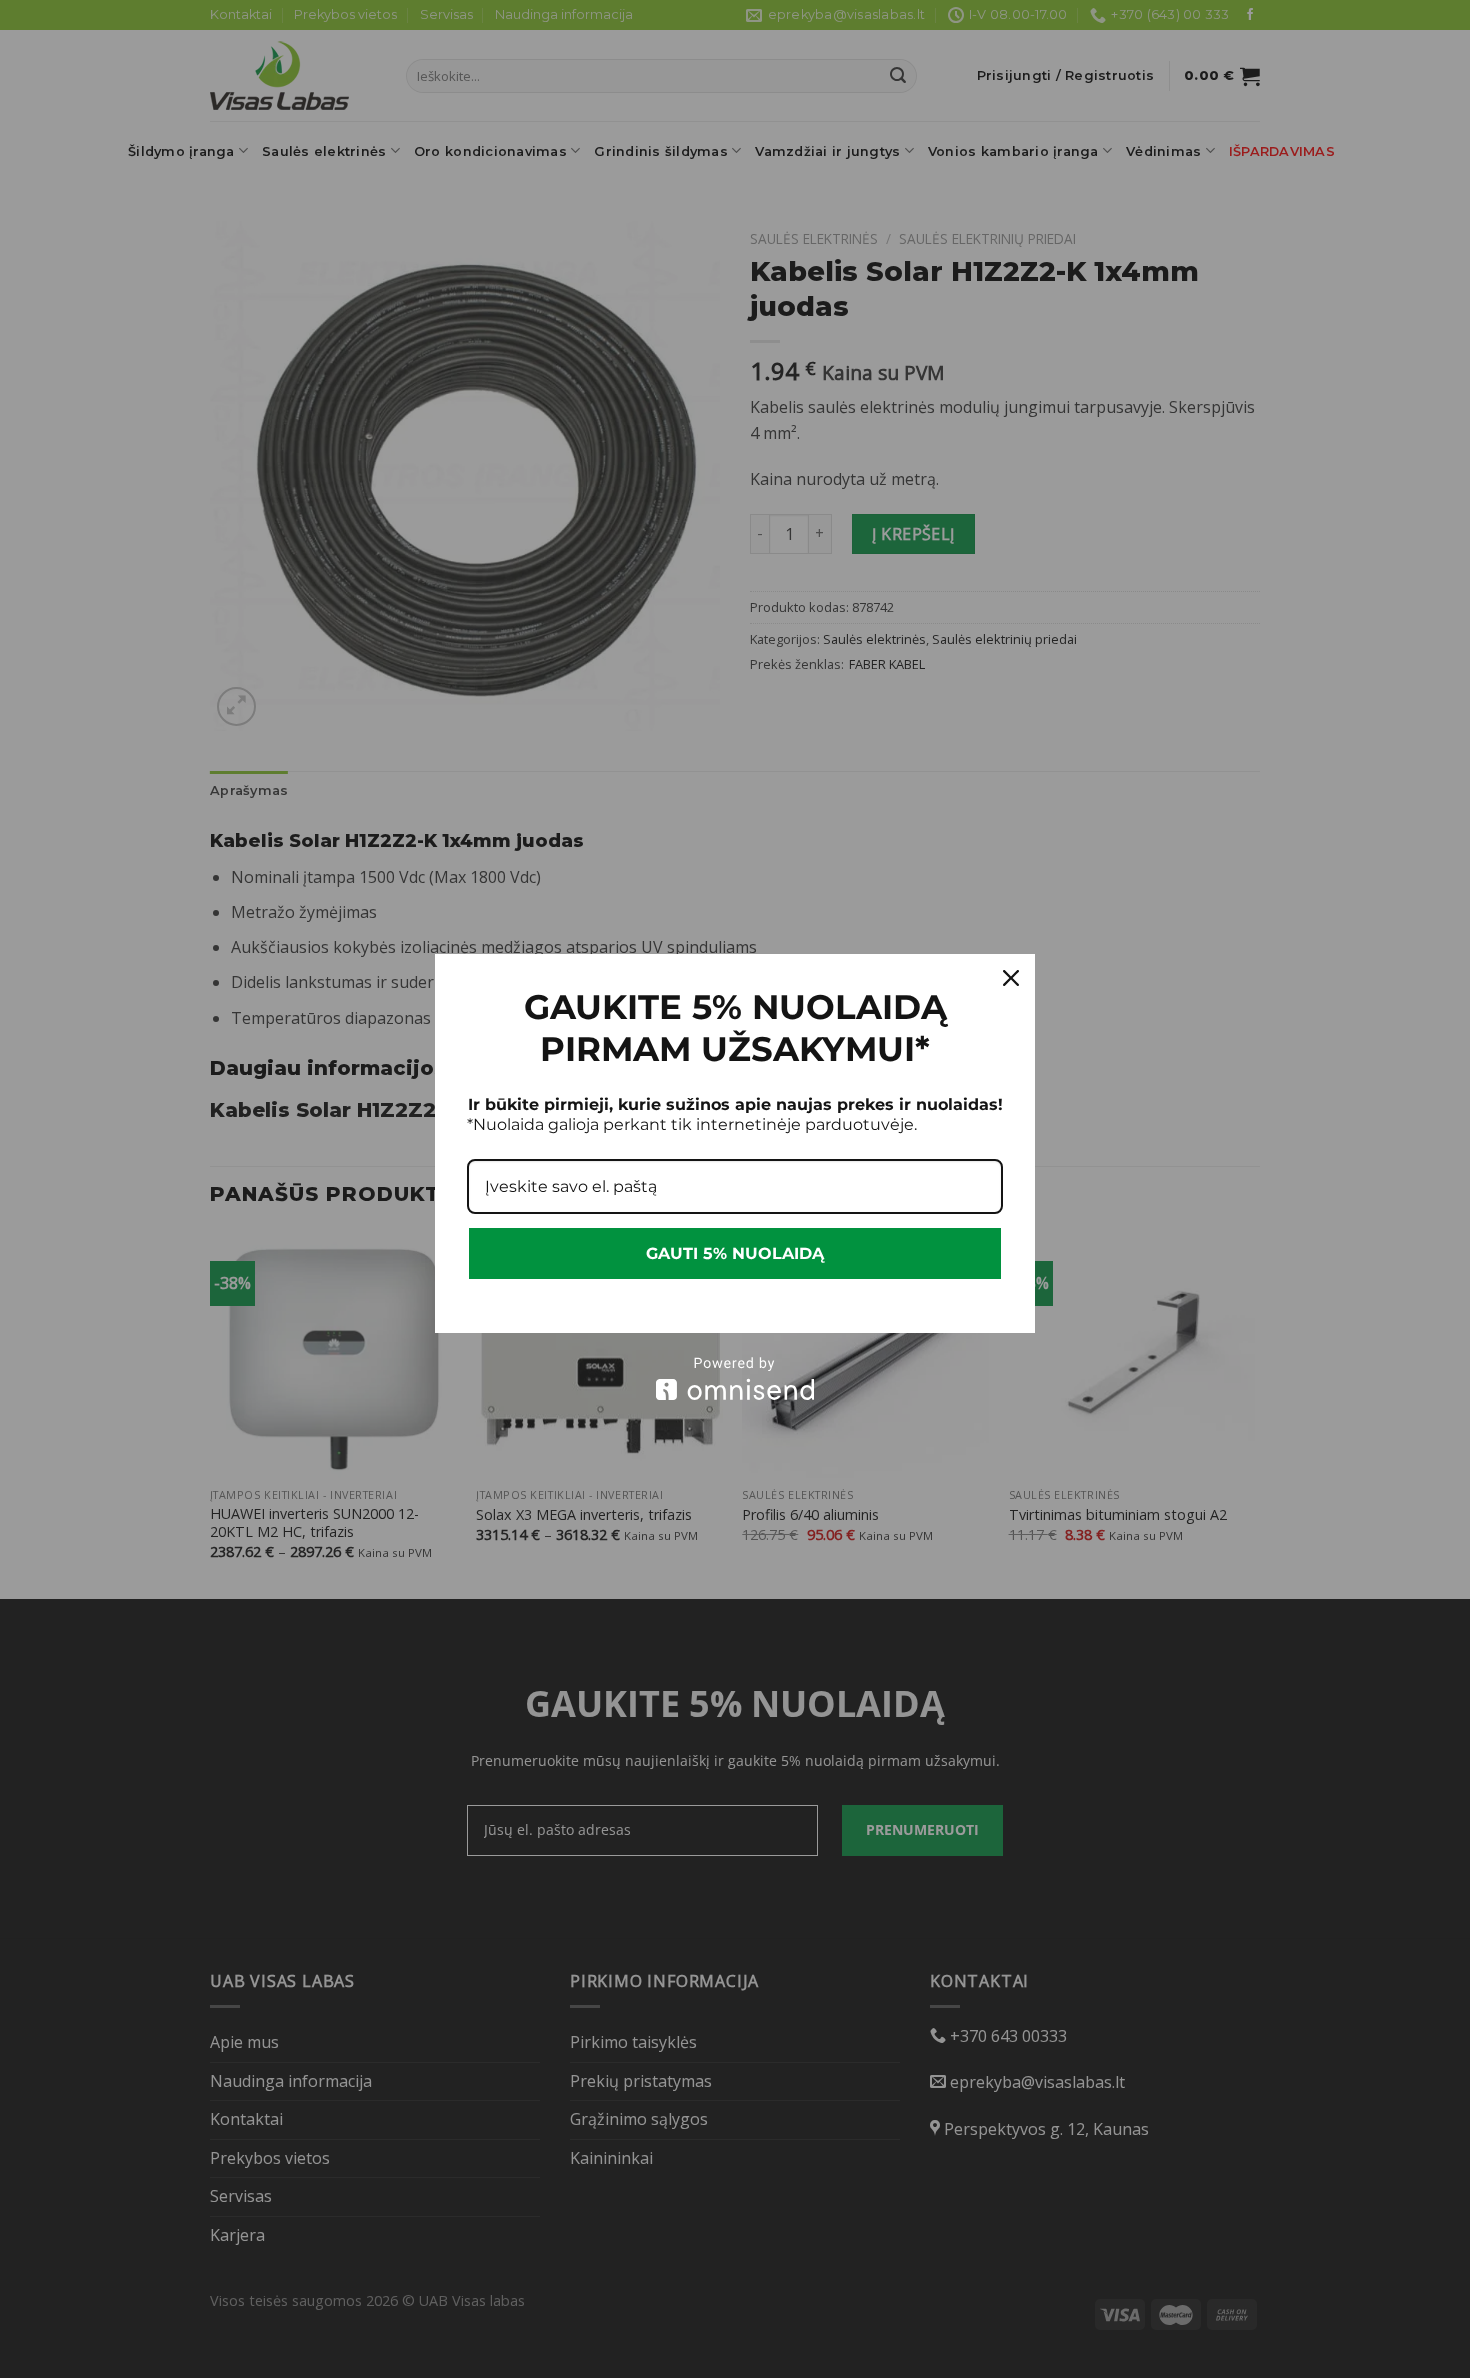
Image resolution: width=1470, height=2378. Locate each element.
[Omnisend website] (735, 1378)
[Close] (1011, 978)
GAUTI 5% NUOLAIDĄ (735, 1253)
